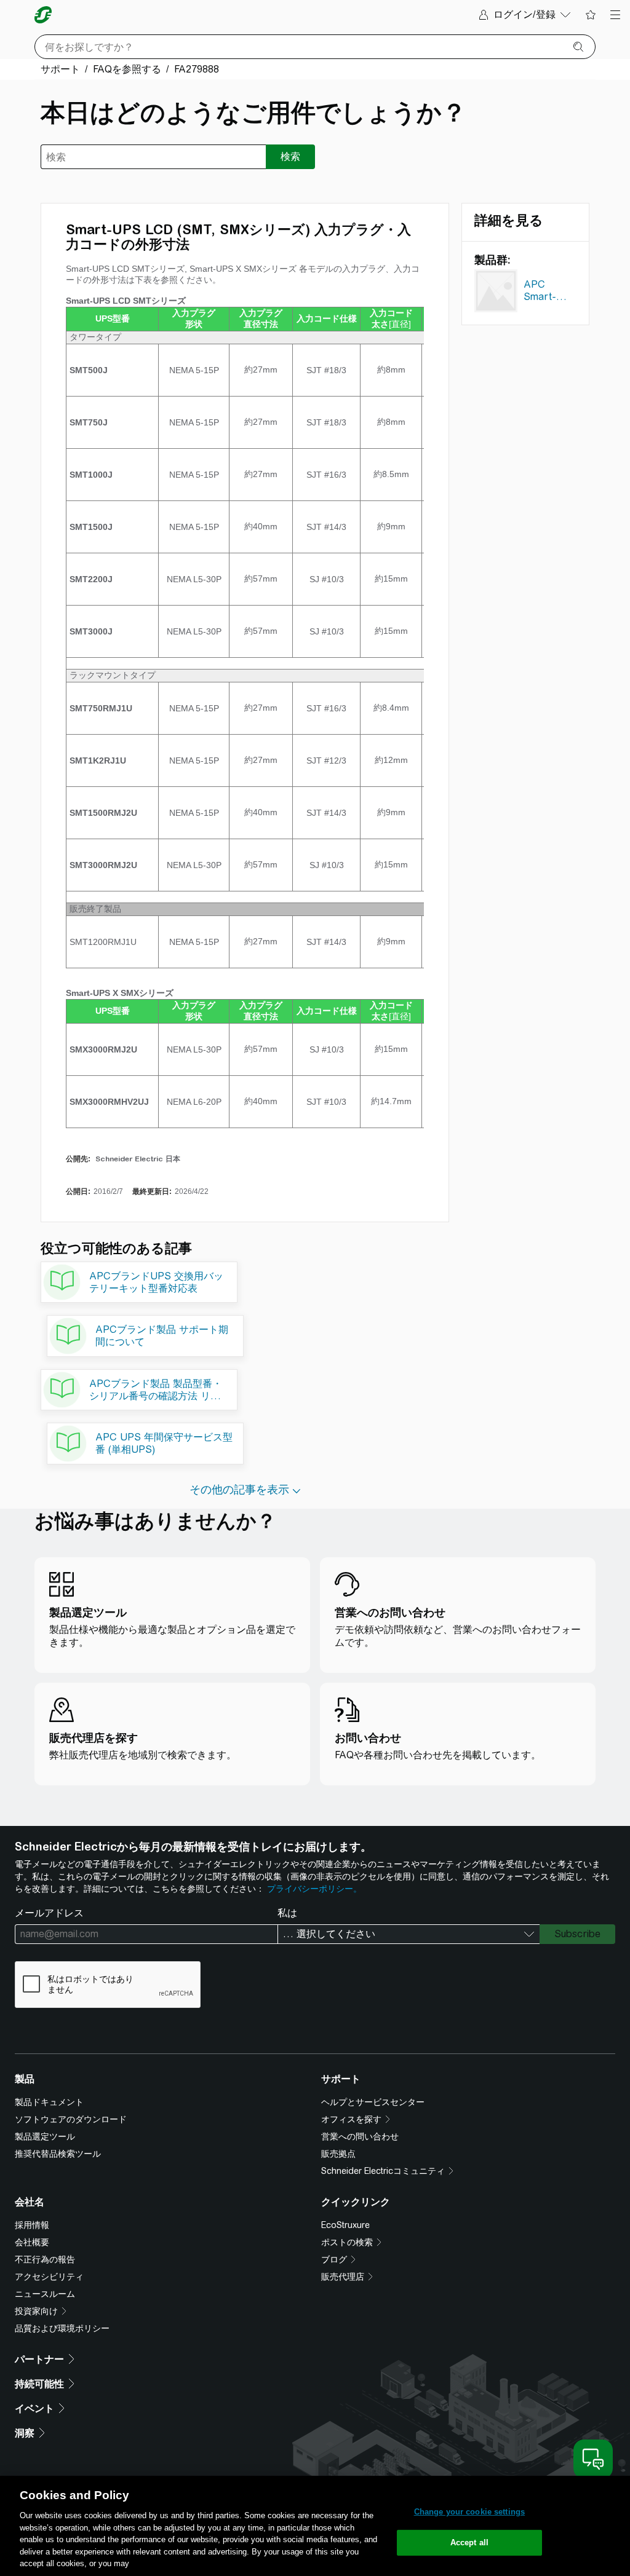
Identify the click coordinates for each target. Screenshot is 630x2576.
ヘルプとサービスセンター (373, 2102)
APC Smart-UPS (540, 293)
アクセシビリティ (49, 2277)
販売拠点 (338, 2154)
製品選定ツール (45, 2136)
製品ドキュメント (49, 2102)
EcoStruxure (345, 2225)
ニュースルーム (45, 2294)
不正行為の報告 (45, 2259)
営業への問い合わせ (360, 2136)
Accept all (469, 2542)
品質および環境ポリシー (62, 2328)
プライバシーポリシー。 (314, 1889)
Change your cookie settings (470, 2512)
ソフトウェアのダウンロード (71, 2119)
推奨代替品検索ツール (58, 2154)
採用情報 (32, 2225)
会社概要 (32, 2242)
